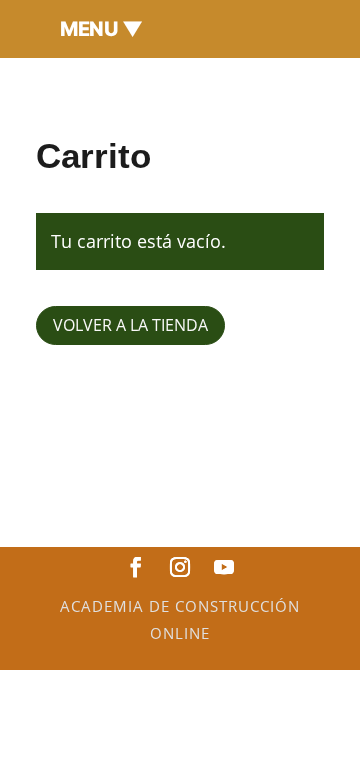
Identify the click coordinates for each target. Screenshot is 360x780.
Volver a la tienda (130, 325)
